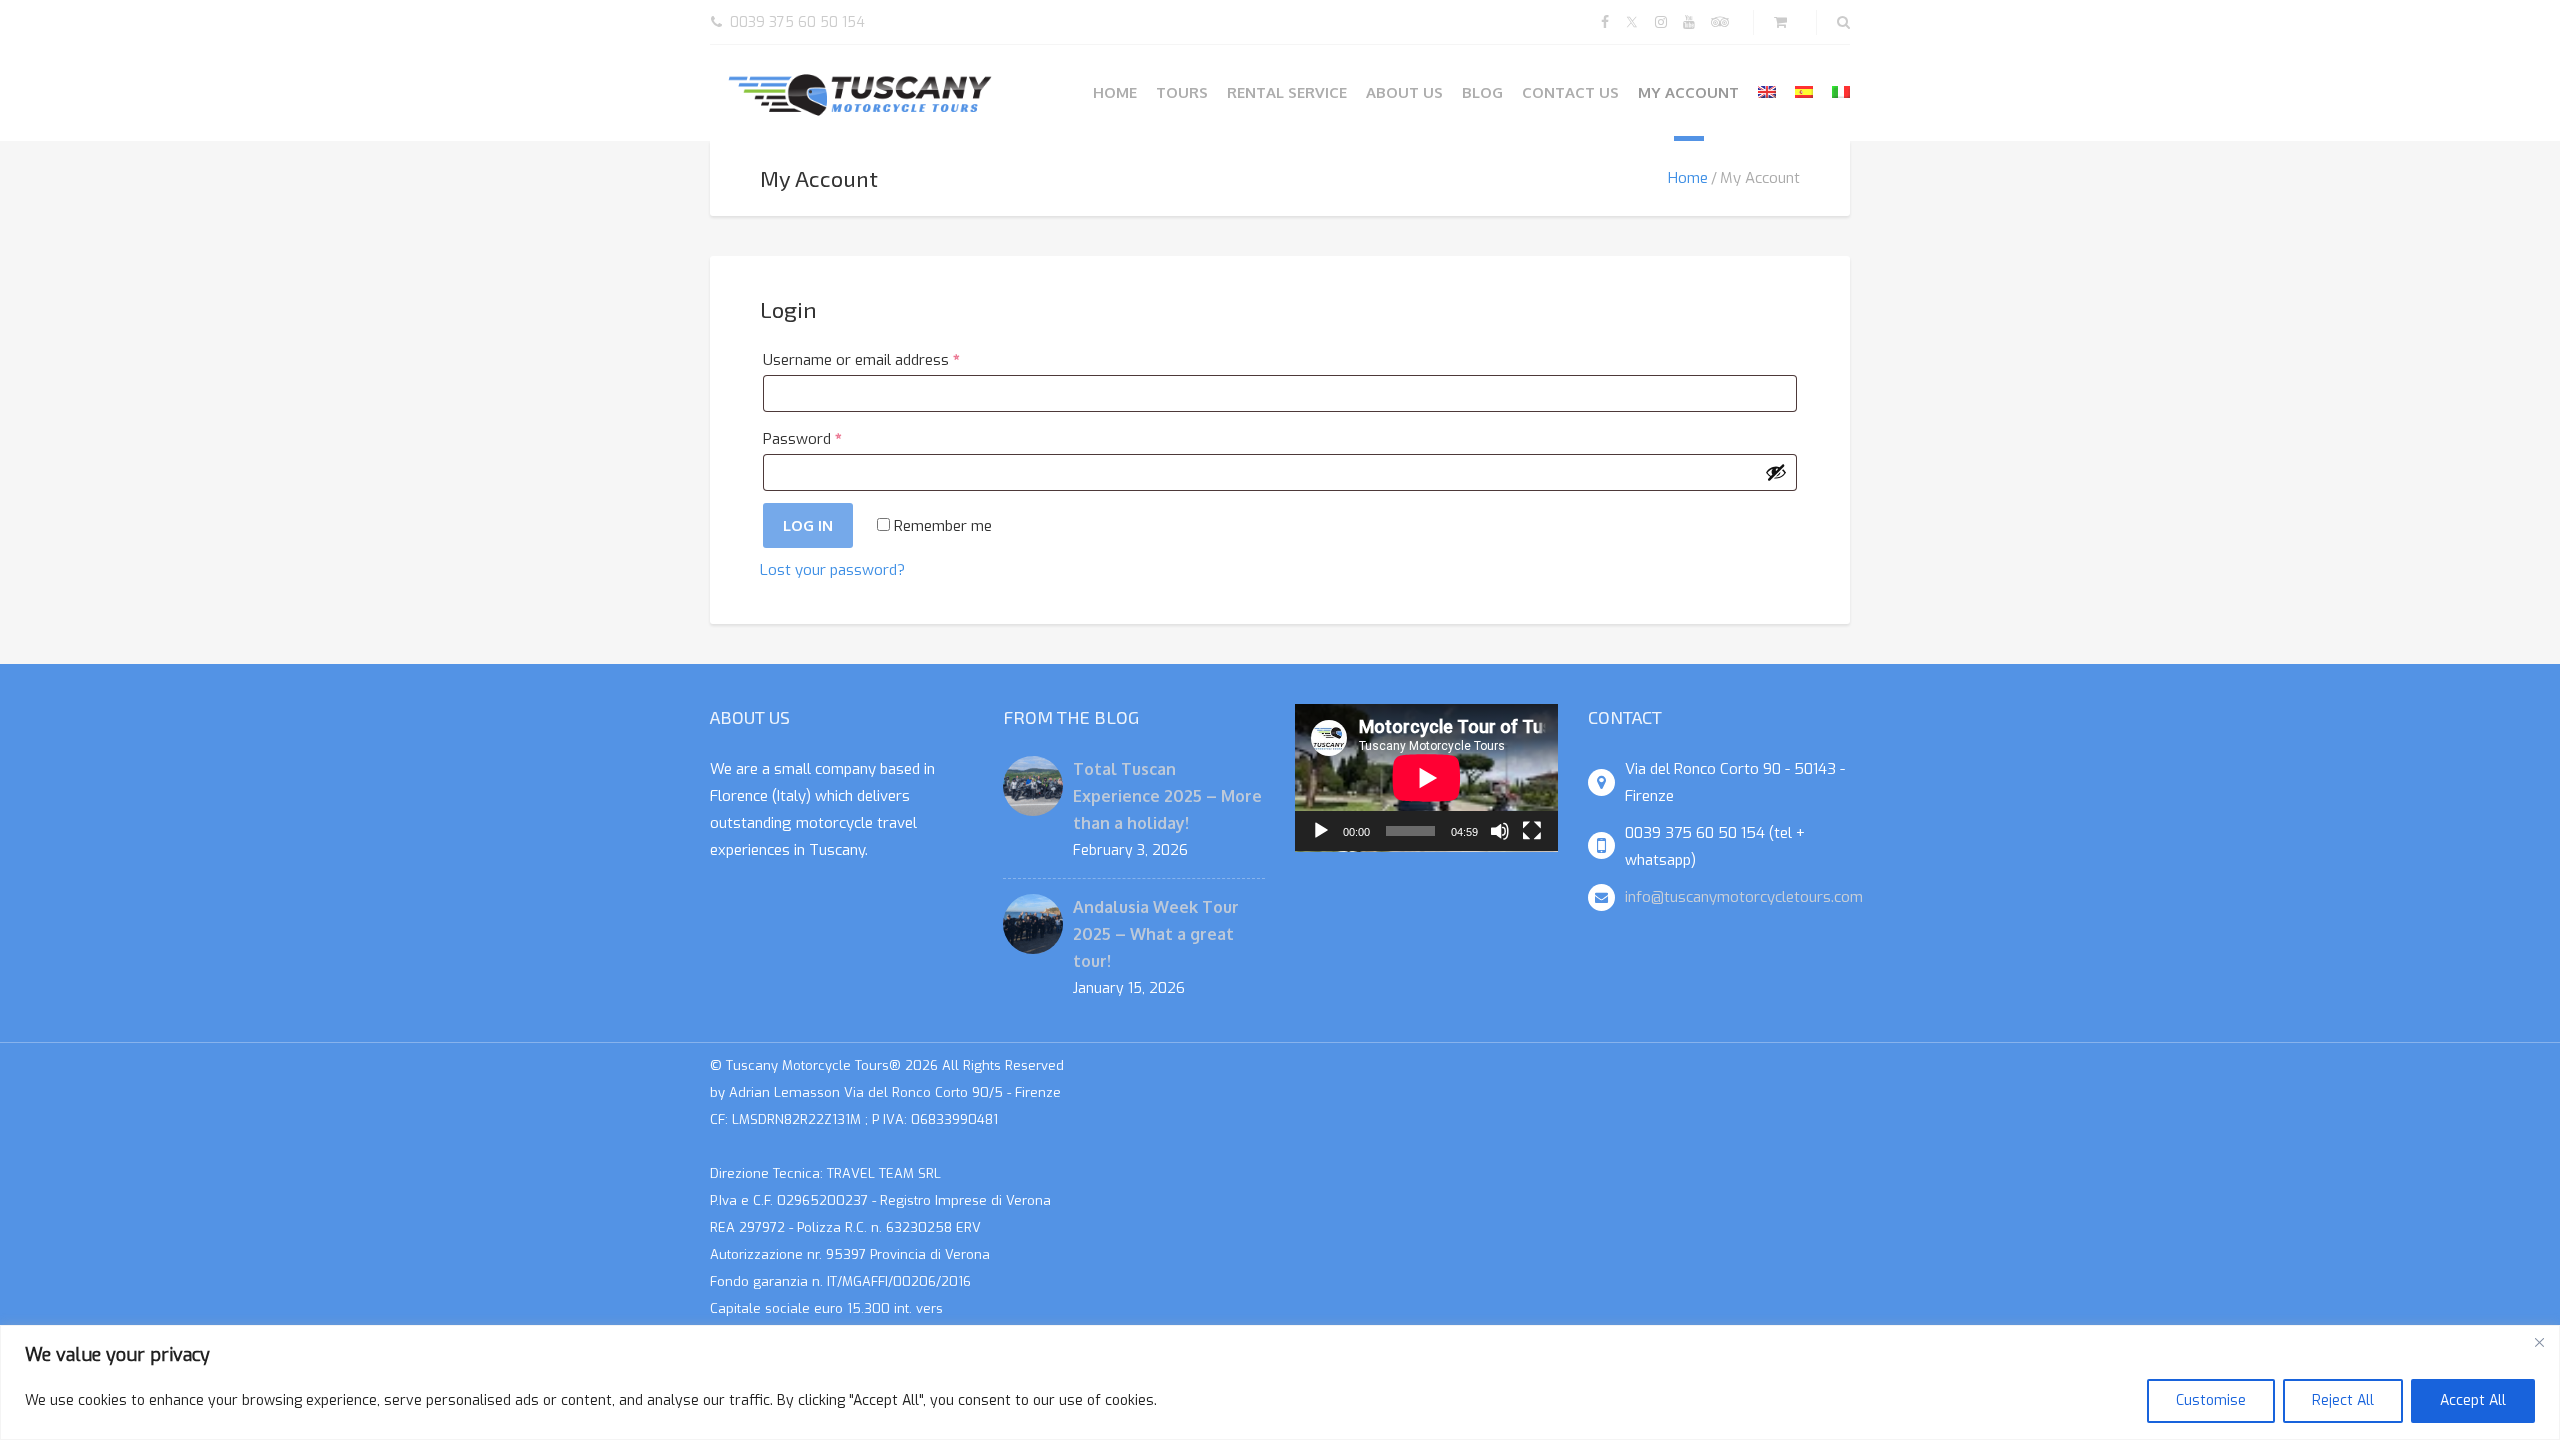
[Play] (1321, 831)
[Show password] (1776, 472)
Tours (1182, 92)
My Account (1688, 92)
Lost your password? (832, 570)
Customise (2211, 1400)
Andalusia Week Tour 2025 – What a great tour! (1156, 934)
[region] (1280, 1382)
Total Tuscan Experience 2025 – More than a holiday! (1167, 796)
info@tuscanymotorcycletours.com (1744, 897)
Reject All (2343, 1400)
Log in (808, 525)
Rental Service (1287, 92)
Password (831, 438)
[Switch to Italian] (1841, 92)
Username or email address (890, 359)
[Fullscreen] (1532, 831)
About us (1404, 92)
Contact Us (1570, 92)
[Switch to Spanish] (1804, 92)
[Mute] (1500, 831)
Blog (1482, 92)
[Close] (2539, 1342)
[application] (1426, 778)
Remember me (941, 526)
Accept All (2473, 1400)
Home (1115, 92)
